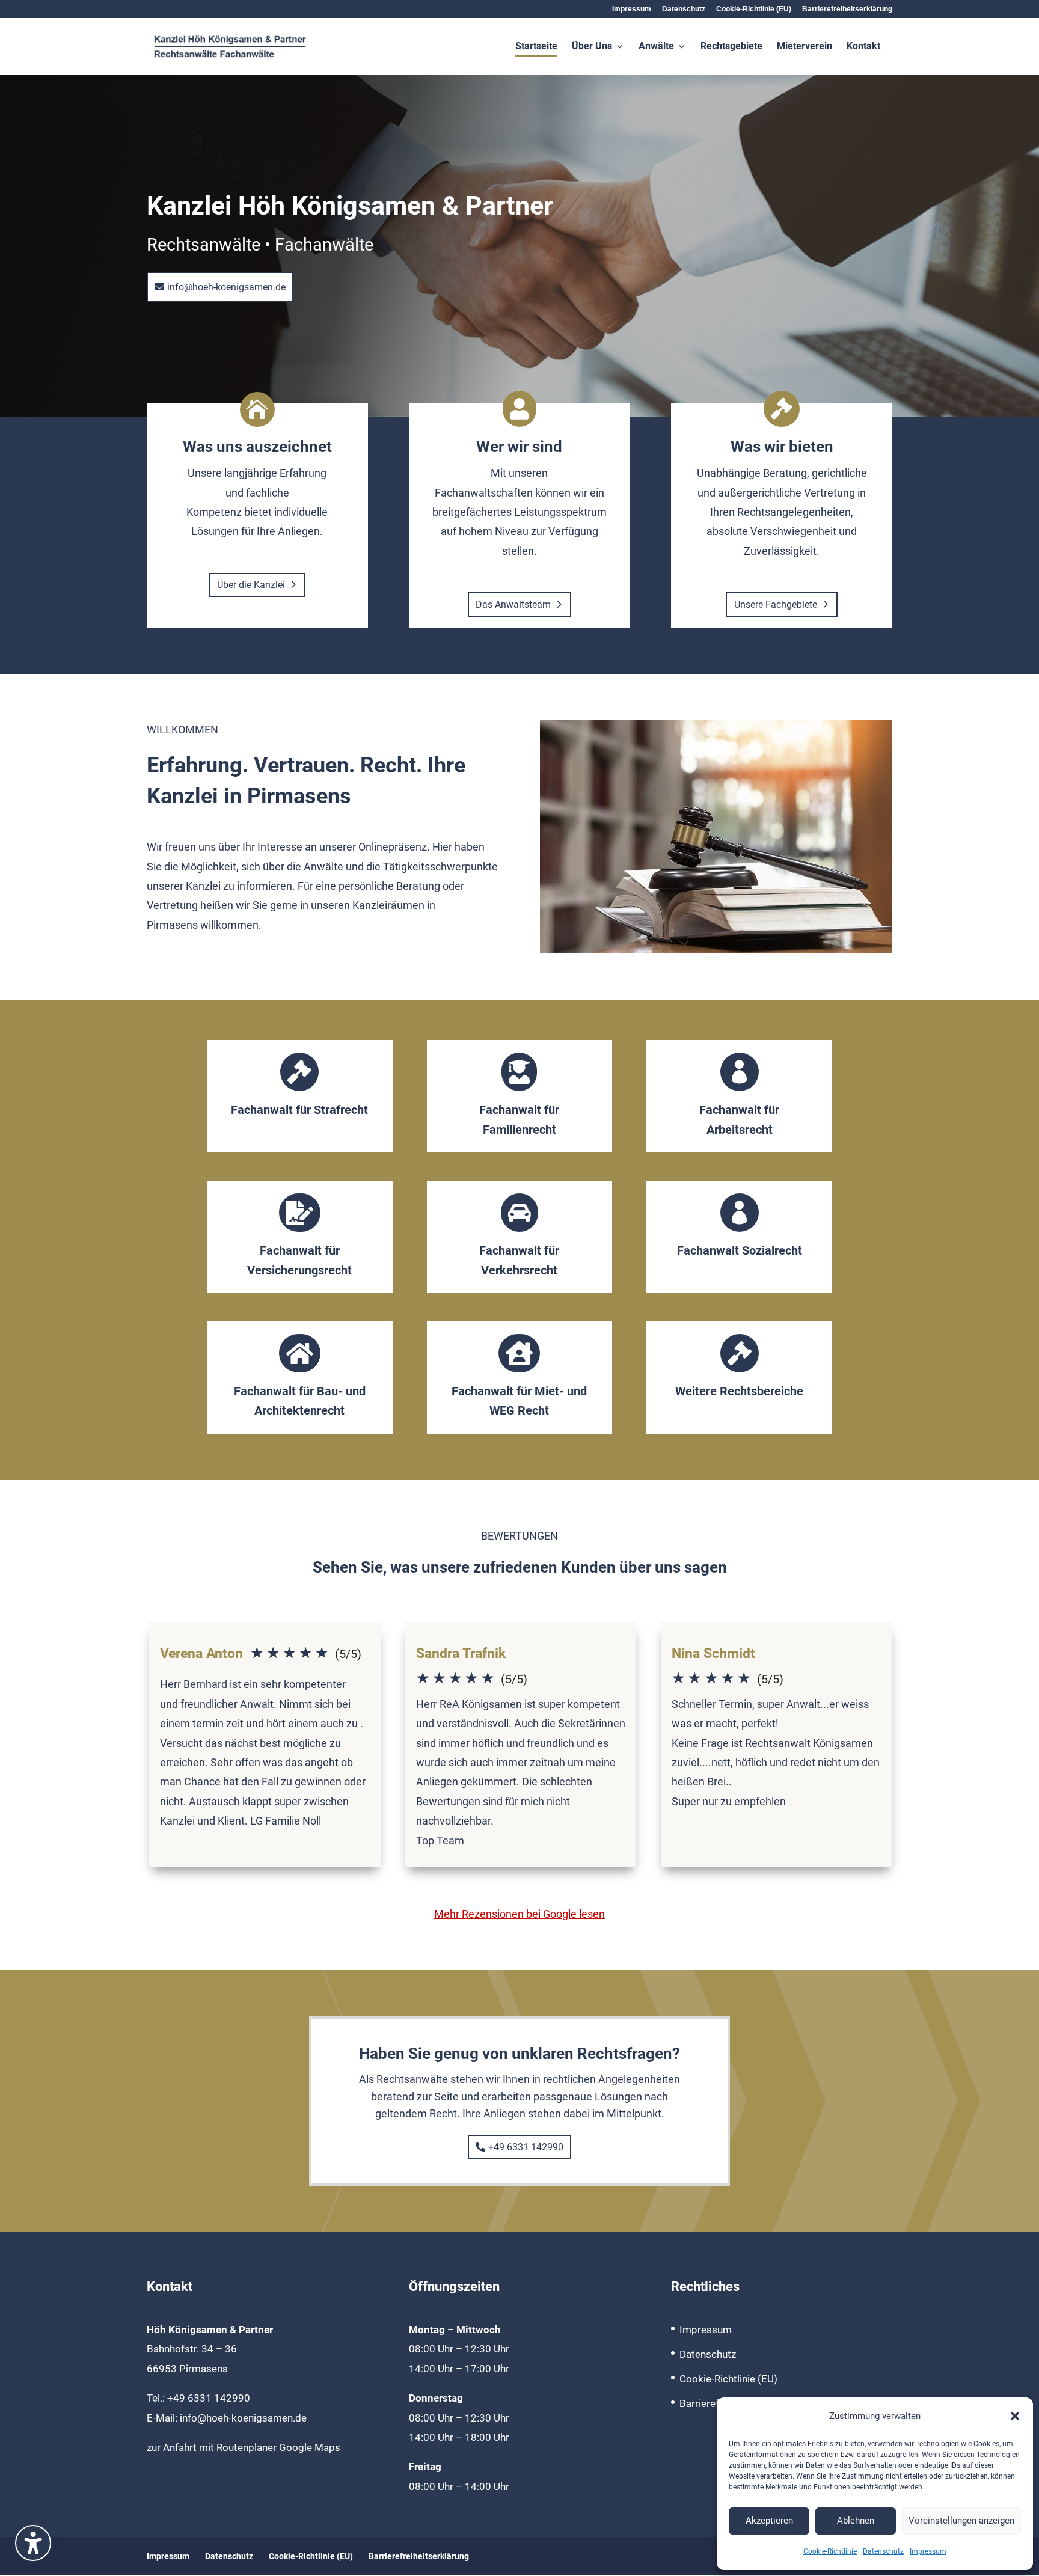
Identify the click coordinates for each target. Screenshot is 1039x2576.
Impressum (928, 2551)
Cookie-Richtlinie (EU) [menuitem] (754, 9)
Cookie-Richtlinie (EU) (728, 2379)
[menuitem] (536, 58)
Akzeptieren (769, 2521)
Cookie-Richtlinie (830, 2551)
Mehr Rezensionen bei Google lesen (519, 1914)
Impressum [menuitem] (632, 9)
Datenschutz (883, 2551)
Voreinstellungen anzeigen (961, 2521)
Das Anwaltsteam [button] (513, 604)
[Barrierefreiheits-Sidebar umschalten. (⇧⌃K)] (33, 2543)
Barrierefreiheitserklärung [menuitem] (847, 9)
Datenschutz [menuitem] (684, 9)
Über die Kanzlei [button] (251, 585)
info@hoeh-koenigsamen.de (243, 2418)
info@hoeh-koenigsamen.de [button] (226, 287)
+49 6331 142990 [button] (526, 2147)
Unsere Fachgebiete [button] (776, 604)
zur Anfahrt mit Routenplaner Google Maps (244, 2447)
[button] (1015, 2416)
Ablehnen (856, 2521)
